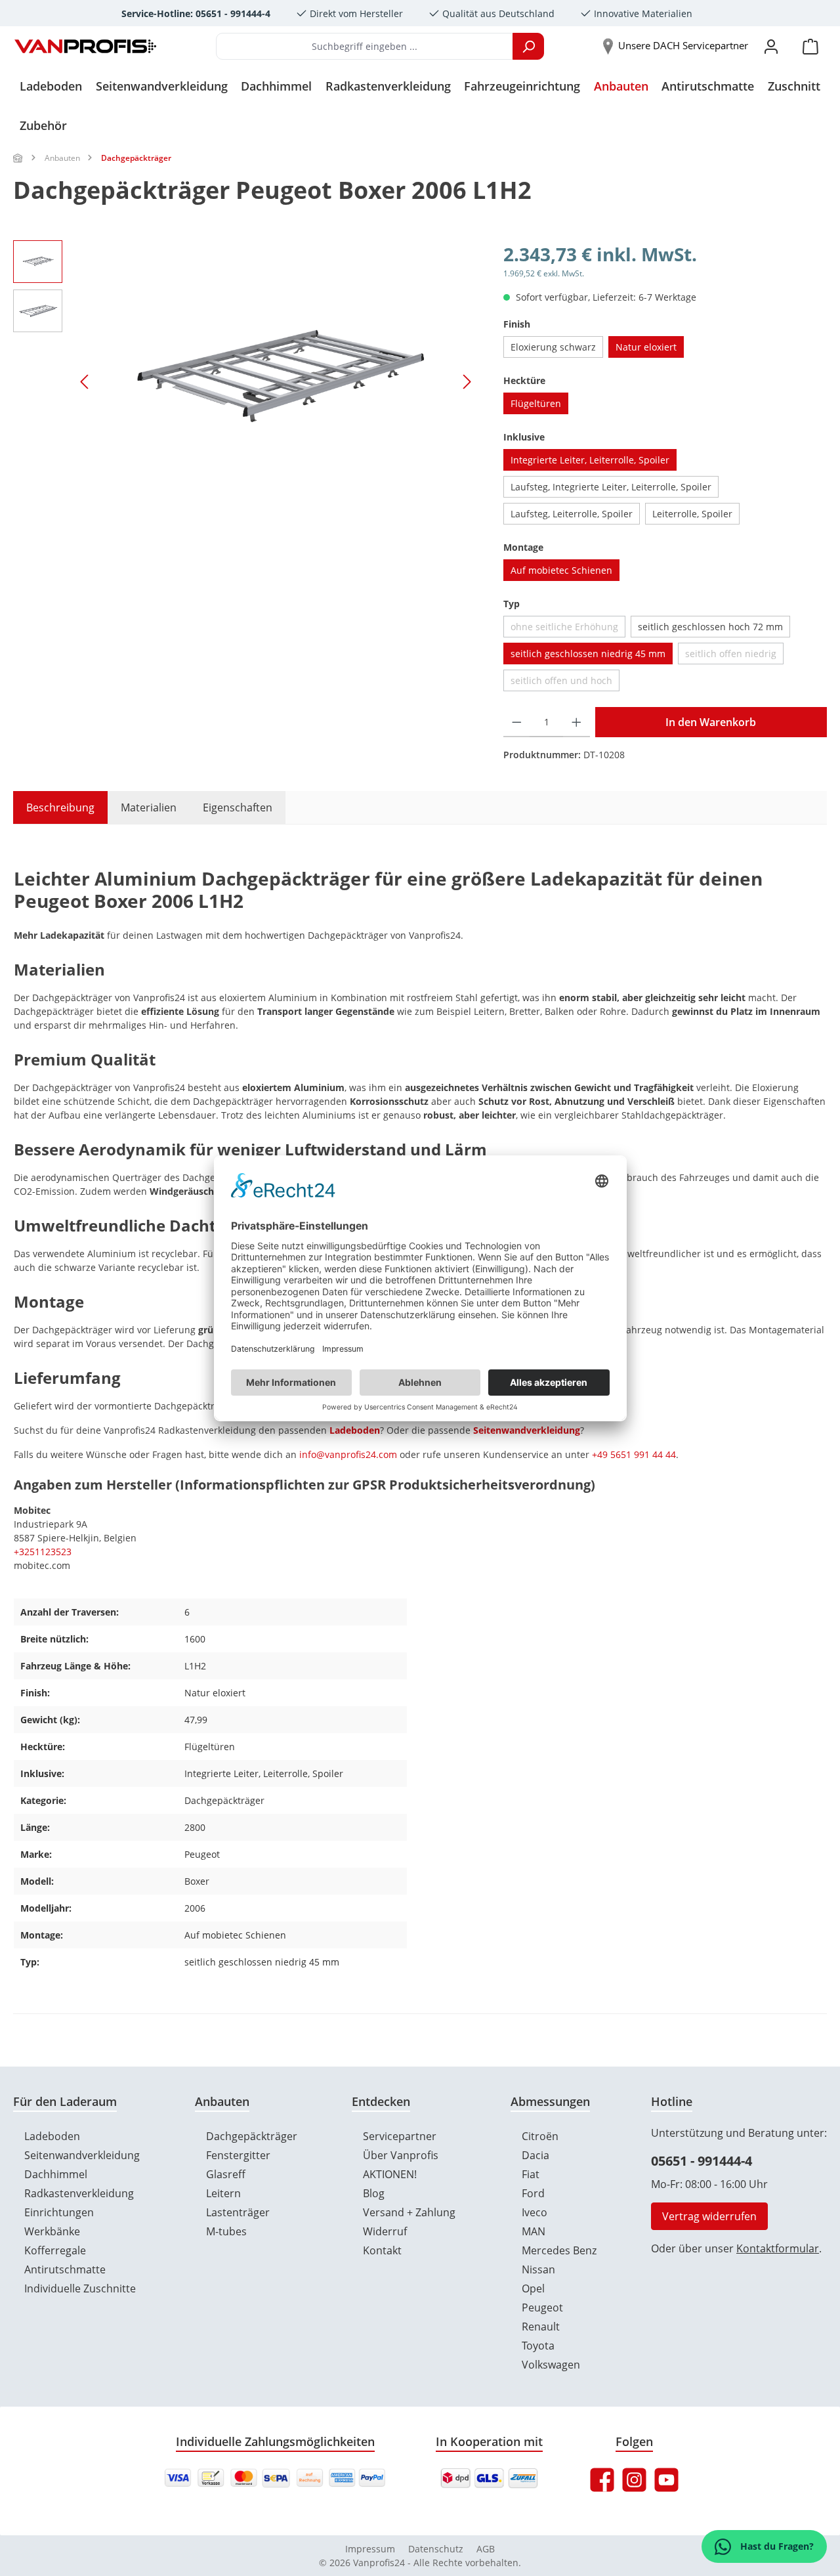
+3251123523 (43, 1552)
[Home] (18, 158)
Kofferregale (55, 2250)
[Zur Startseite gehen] (85, 47)
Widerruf (385, 2231)
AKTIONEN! (390, 2174)
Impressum (370, 2549)
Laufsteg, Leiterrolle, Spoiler (572, 514)
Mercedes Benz (559, 2250)
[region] (245, 381)
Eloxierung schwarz (553, 347)
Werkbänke (52, 2231)
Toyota (538, 2346)
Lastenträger (238, 2212)
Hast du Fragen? (776, 2546)
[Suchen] (528, 46)
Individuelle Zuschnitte (80, 2288)
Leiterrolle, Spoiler (692, 514)
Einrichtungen (59, 2212)
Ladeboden (355, 1430)
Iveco (535, 2212)
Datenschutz (436, 2549)
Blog (374, 2193)
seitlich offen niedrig (734, 656)
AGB (486, 2549)
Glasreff (226, 2174)
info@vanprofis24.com (348, 1454)
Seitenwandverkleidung (527, 1430)
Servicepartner (400, 2136)
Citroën (540, 2136)
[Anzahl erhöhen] (577, 722)
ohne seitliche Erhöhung (568, 629)
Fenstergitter (238, 2155)
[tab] (54, 807)
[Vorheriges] (85, 382)
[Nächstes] (467, 382)
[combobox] (365, 46)
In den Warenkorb (711, 722)
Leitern (223, 2193)
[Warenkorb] (810, 46)
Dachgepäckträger (252, 2136)
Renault (541, 2327)
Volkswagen (551, 2365)
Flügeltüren (536, 403)
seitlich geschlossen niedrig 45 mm (588, 654)
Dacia (535, 2155)
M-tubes (226, 2231)
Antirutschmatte (65, 2269)
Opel (533, 2288)
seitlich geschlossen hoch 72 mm (710, 627)
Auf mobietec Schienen (561, 570)
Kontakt (382, 2250)
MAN (534, 2231)
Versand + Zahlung (409, 2212)
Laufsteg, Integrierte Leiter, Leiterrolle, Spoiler (611, 487)
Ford (533, 2193)
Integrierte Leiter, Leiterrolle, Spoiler (590, 460)
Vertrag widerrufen (709, 2216)
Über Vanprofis (401, 2155)
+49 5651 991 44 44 (634, 1454)
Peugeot (542, 2308)
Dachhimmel (56, 2174)
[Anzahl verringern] (517, 722)
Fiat (531, 2174)
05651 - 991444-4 (702, 2161)
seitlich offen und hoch (565, 683)
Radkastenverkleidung (79, 2193)
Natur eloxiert (646, 347)
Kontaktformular (778, 2248)
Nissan (538, 2269)
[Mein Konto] (771, 46)
